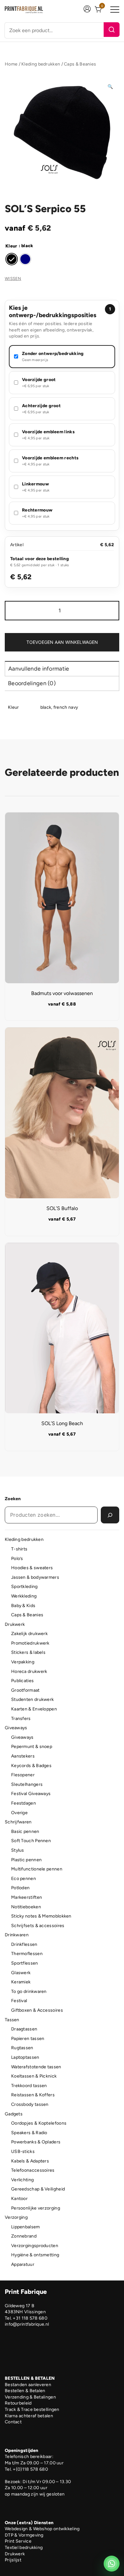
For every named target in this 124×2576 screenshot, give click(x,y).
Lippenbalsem (26, 2227)
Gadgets (14, 2114)
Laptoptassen (25, 2057)
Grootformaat (25, 1690)
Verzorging (16, 2217)
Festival (19, 2001)
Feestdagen (24, 1803)
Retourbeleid (18, 2403)
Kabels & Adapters (30, 2161)
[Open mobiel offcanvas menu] (115, 10)
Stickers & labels (28, 1652)
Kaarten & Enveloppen (34, 1709)
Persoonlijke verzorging (36, 2208)
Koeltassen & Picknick (34, 2076)
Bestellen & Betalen (25, 2391)
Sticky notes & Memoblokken (41, 1916)
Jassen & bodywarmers (35, 1577)
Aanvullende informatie (39, 669)
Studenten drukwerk (32, 1699)
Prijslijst (13, 2560)
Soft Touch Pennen (31, 1841)
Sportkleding (24, 1587)
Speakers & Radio (29, 2133)
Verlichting (22, 2180)
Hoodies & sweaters (32, 1568)
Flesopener (23, 1775)
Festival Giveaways (31, 1794)
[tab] (62, 668)
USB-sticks (23, 2151)
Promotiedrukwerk (30, 1643)
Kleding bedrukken (41, 64)
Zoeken (13, 1499)
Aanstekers (23, 1756)
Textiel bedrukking (24, 2548)
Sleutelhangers (27, 1784)
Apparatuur (23, 2264)
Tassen (12, 2020)
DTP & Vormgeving (24, 2535)
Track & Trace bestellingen (32, 2409)
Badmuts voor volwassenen (62, 993)
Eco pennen (24, 1879)
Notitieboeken (26, 1907)
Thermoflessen (27, 1954)
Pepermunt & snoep (32, 1747)
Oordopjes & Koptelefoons (39, 2123)
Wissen (13, 278)
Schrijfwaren (18, 1822)
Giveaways (16, 1728)
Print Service (18, 2541)
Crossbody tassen (30, 2104)
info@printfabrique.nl (27, 2324)
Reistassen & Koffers (33, 2095)
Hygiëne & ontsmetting (35, 2255)
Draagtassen (24, 2029)
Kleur (11, 246)
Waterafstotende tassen (36, 2067)
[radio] (12, 259)
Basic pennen (25, 1831)
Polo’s (17, 1559)
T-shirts (19, 1549)
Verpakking (23, 1662)
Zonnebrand (24, 2236)
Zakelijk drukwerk (29, 1634)
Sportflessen (25, 1963)
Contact (13, 2422)
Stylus (18, 1850)
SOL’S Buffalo (62, 1208)
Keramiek (21, 1982)
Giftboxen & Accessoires (37, 2010)
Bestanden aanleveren (28, 2385)
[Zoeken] (112, 30)
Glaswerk (21, 1973)
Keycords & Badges (31, 1766)
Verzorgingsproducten (35, 2246)
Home (11, 64)
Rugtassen (22, 2048)
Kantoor (19, 2199)
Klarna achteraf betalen (29, 2416)
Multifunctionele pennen (37, 1869)
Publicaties (22, 1681)
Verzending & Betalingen (30, 2397)
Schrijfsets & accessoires (38, 1926)
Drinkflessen (24, 1944)
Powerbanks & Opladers (36, 2142)
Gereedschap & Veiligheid (38, 2189)
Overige (19, 1813)
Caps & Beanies (80, 64)
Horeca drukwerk (29, 1671)
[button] (110, 87)
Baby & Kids (23, 1606)
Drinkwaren (17, 1935)
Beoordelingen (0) (32, 683)
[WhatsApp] (112, 2564)
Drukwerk (15, 1624)
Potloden (20, 1888)
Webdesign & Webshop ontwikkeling (42, 2529)
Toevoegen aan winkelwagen (62, 642)
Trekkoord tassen (29, 2086)
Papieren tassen (28, 2039)
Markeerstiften (27, 1897)
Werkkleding (24, 1596)
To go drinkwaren (29, 1991)
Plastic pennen (26, 1860)
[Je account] (87, 10)
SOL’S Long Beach (62, 1423)
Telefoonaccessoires (33, 2170)
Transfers (21, 1719)
